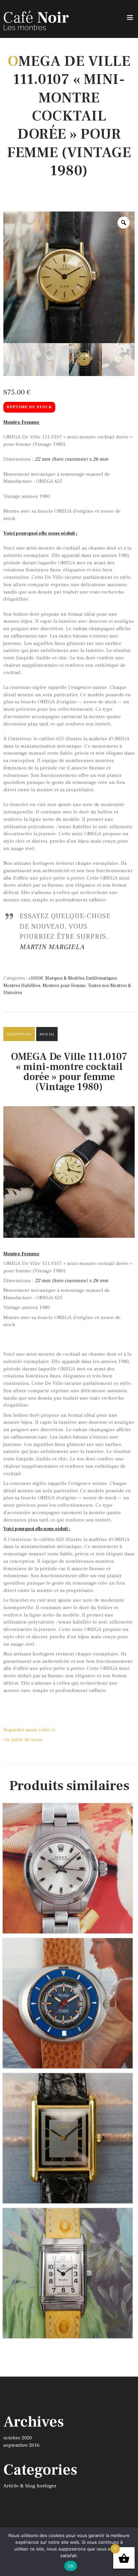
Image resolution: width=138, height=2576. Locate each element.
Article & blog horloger (30, 2486)
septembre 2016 (21, 2445)
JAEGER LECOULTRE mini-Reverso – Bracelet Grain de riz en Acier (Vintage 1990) (68, 2220)
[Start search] (129, 2108)
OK (71, 2566)
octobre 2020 (18, 2438)
